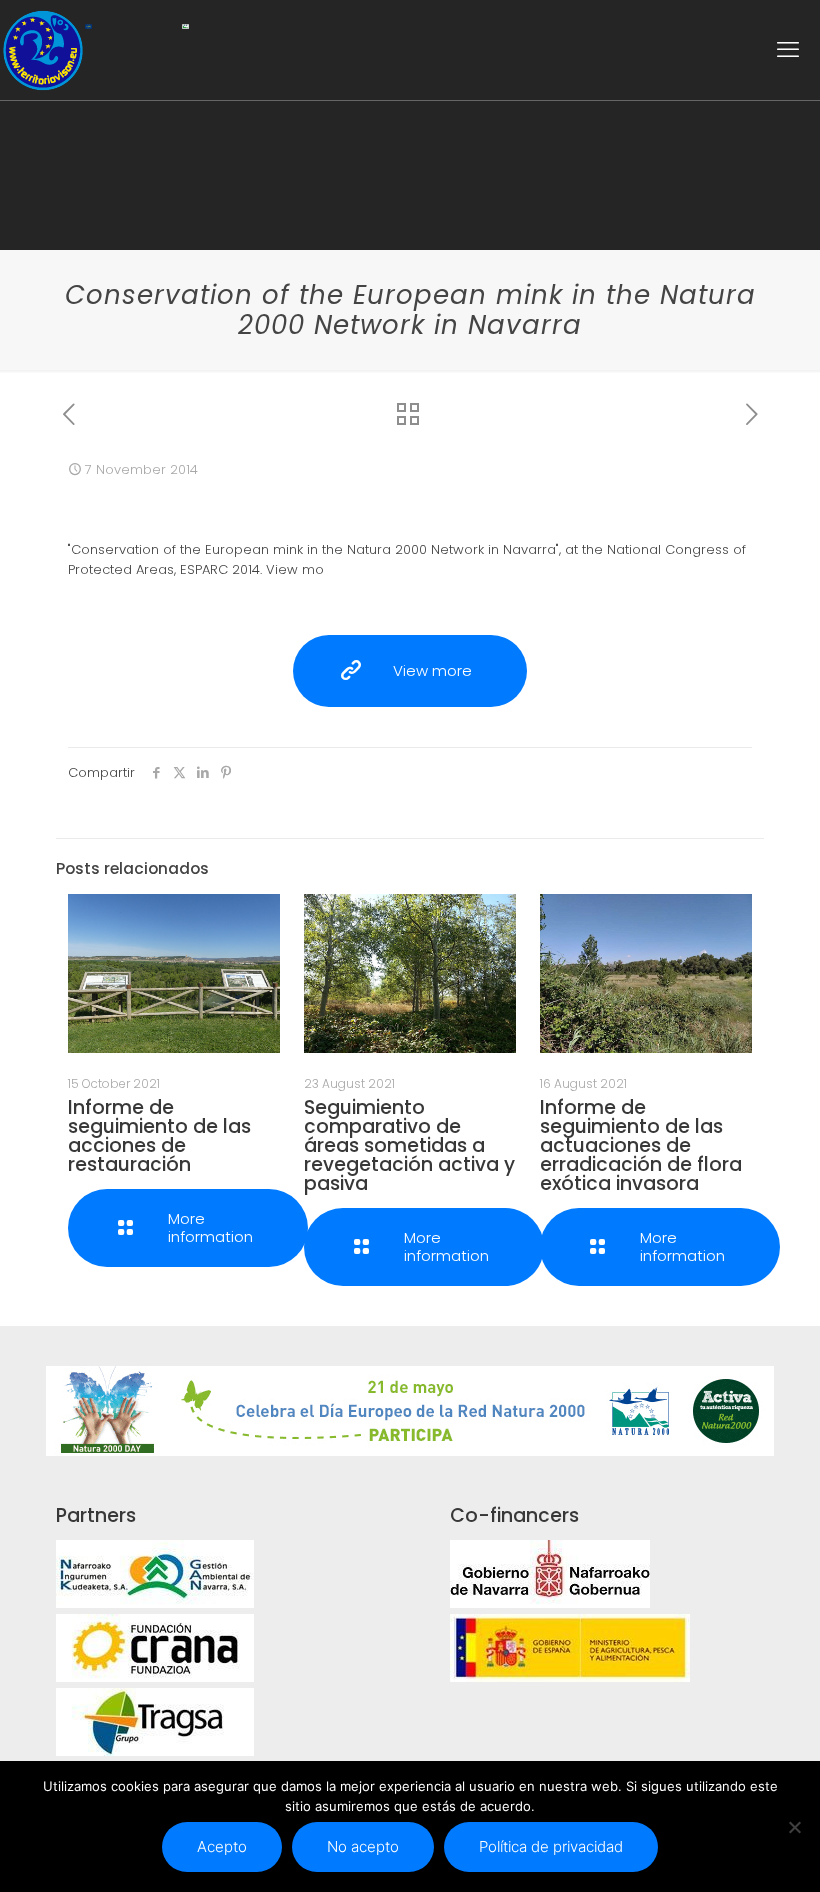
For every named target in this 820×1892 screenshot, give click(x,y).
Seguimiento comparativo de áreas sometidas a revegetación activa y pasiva (409, 1145)
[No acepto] (795, 1827)
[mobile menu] (788, 50)
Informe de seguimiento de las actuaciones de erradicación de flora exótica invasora (641, 1145)
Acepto (222, 1846)
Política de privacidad (551, 1846)
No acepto (363, 1846)
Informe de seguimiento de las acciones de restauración (159, 1136)
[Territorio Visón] (42, 50)
